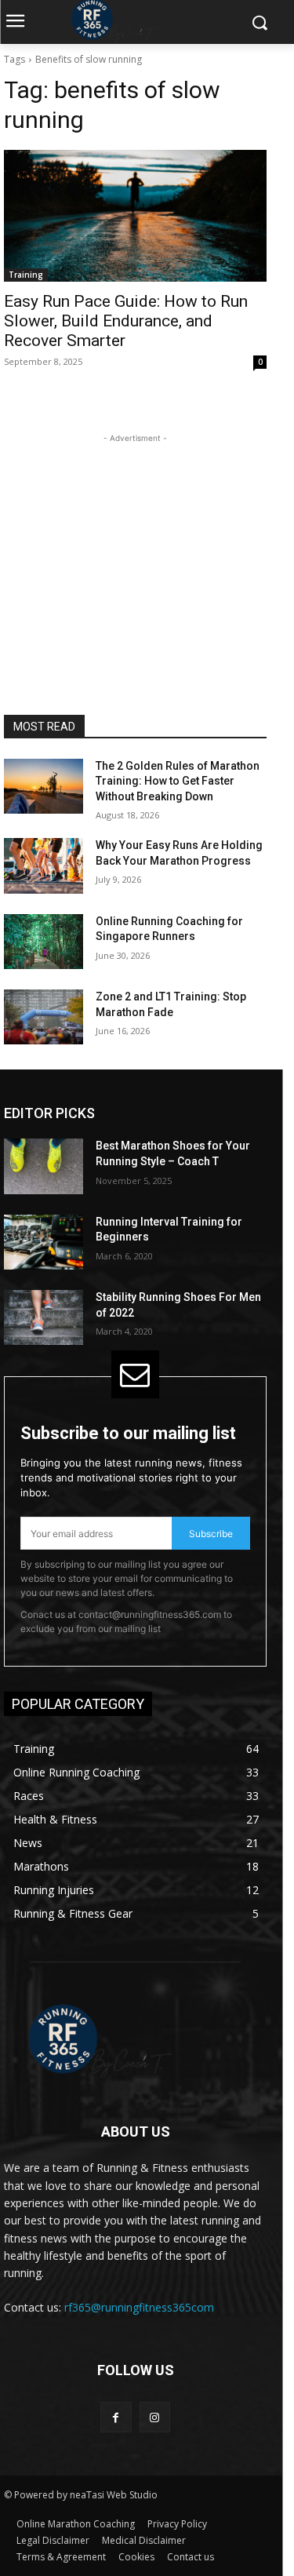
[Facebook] (116, 2417)
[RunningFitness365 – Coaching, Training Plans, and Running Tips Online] (135, 2039)
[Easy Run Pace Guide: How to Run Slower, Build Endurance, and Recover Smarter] (135, 216)
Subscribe (211, 1534)
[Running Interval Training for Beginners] (44, 1242)
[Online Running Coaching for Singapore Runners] (44, 942)
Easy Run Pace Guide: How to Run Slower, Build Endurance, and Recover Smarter (126, 321)
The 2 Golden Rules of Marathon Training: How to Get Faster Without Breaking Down (178, 781)
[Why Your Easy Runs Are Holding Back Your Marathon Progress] (44, 865)
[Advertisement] (136, 545)
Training (26, 275)
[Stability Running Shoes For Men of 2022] (44, 1317)
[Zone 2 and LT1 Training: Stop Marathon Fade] (44, 1017)
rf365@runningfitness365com (139, 2307)
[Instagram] (155, 2417)
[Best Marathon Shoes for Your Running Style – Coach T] (44, 1166)
